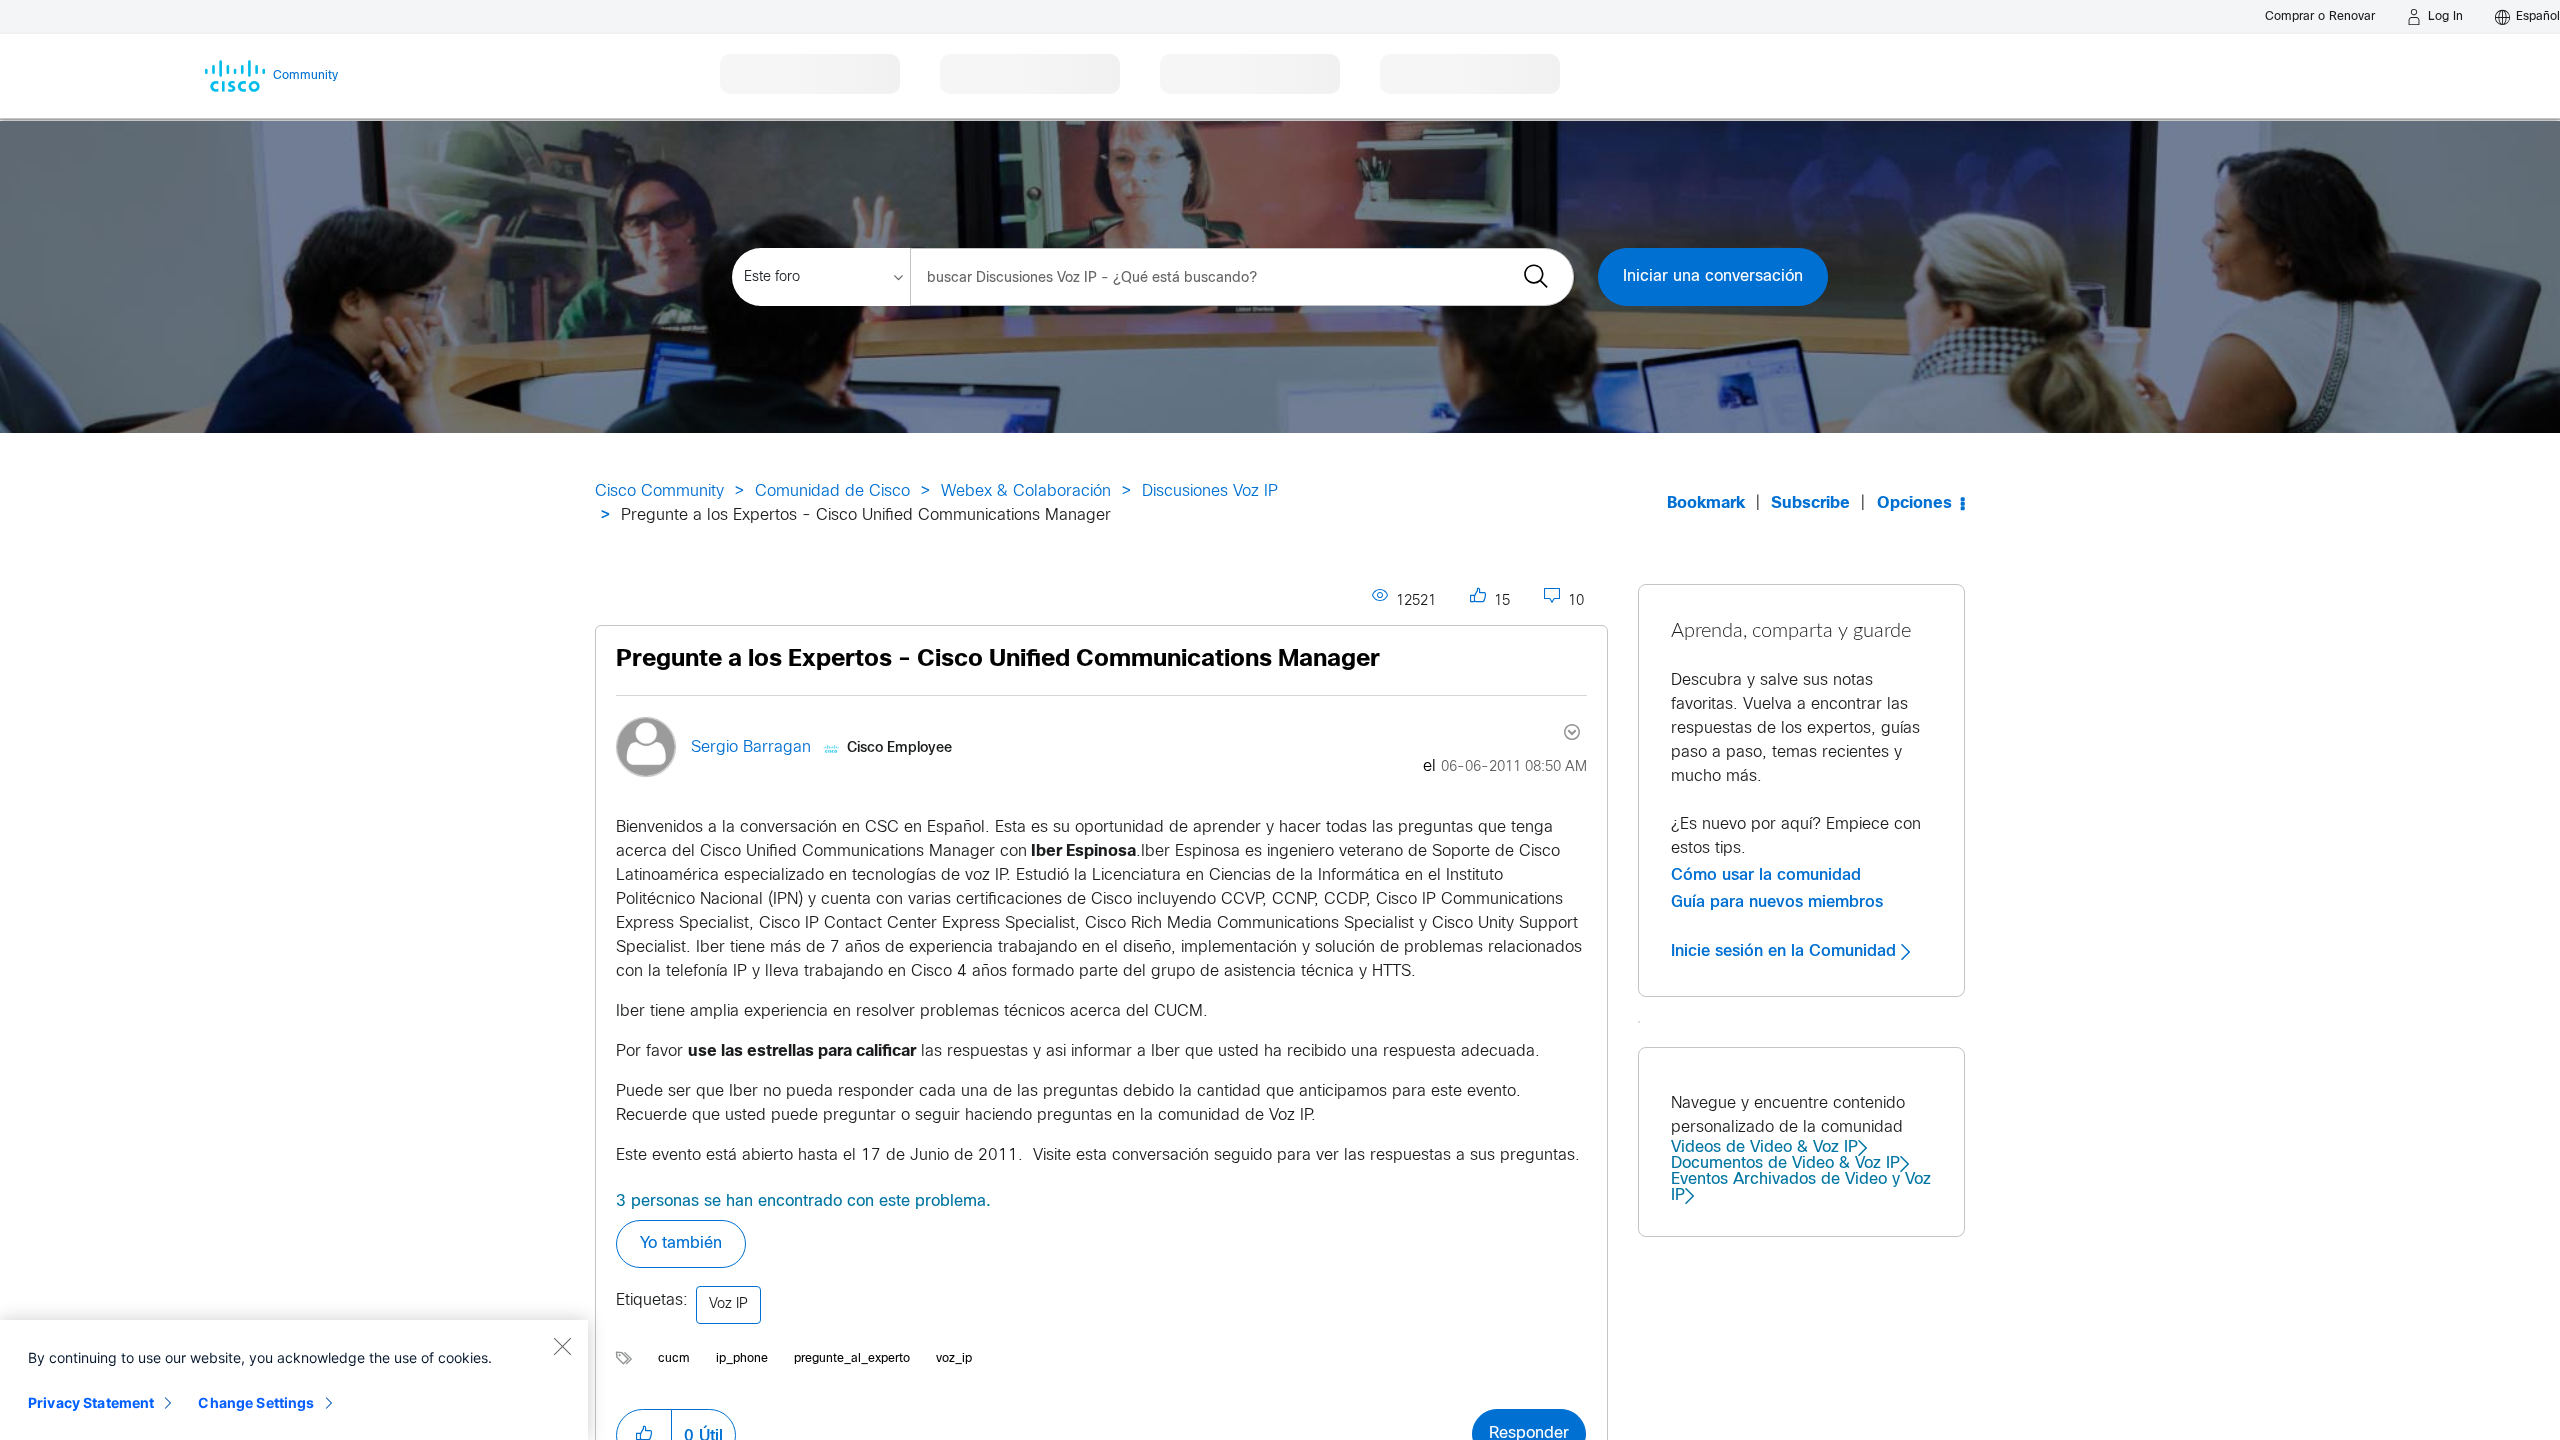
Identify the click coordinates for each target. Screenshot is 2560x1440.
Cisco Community (659, 491)
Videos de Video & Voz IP (1764, 1147)
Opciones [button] (1914, 503)
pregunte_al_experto (852, 1359)
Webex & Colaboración (1026, 491)
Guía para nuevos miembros (1777, 902)
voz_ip (954, 1359)
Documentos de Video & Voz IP (1785, 1163)
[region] (294, 1380)
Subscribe (1810, 503)
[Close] (562, 1346)
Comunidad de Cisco (832, 491)
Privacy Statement (91, 1402)
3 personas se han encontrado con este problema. (803, 1201)
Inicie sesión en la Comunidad (1786, 951)
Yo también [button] (681, 1243)
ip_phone (742, 1359)
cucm (674, 1359)
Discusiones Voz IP (1210, 491)
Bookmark (1706, 503)
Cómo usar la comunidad (1766, 875)
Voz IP (728, 1304)
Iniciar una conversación (1713, 276)
